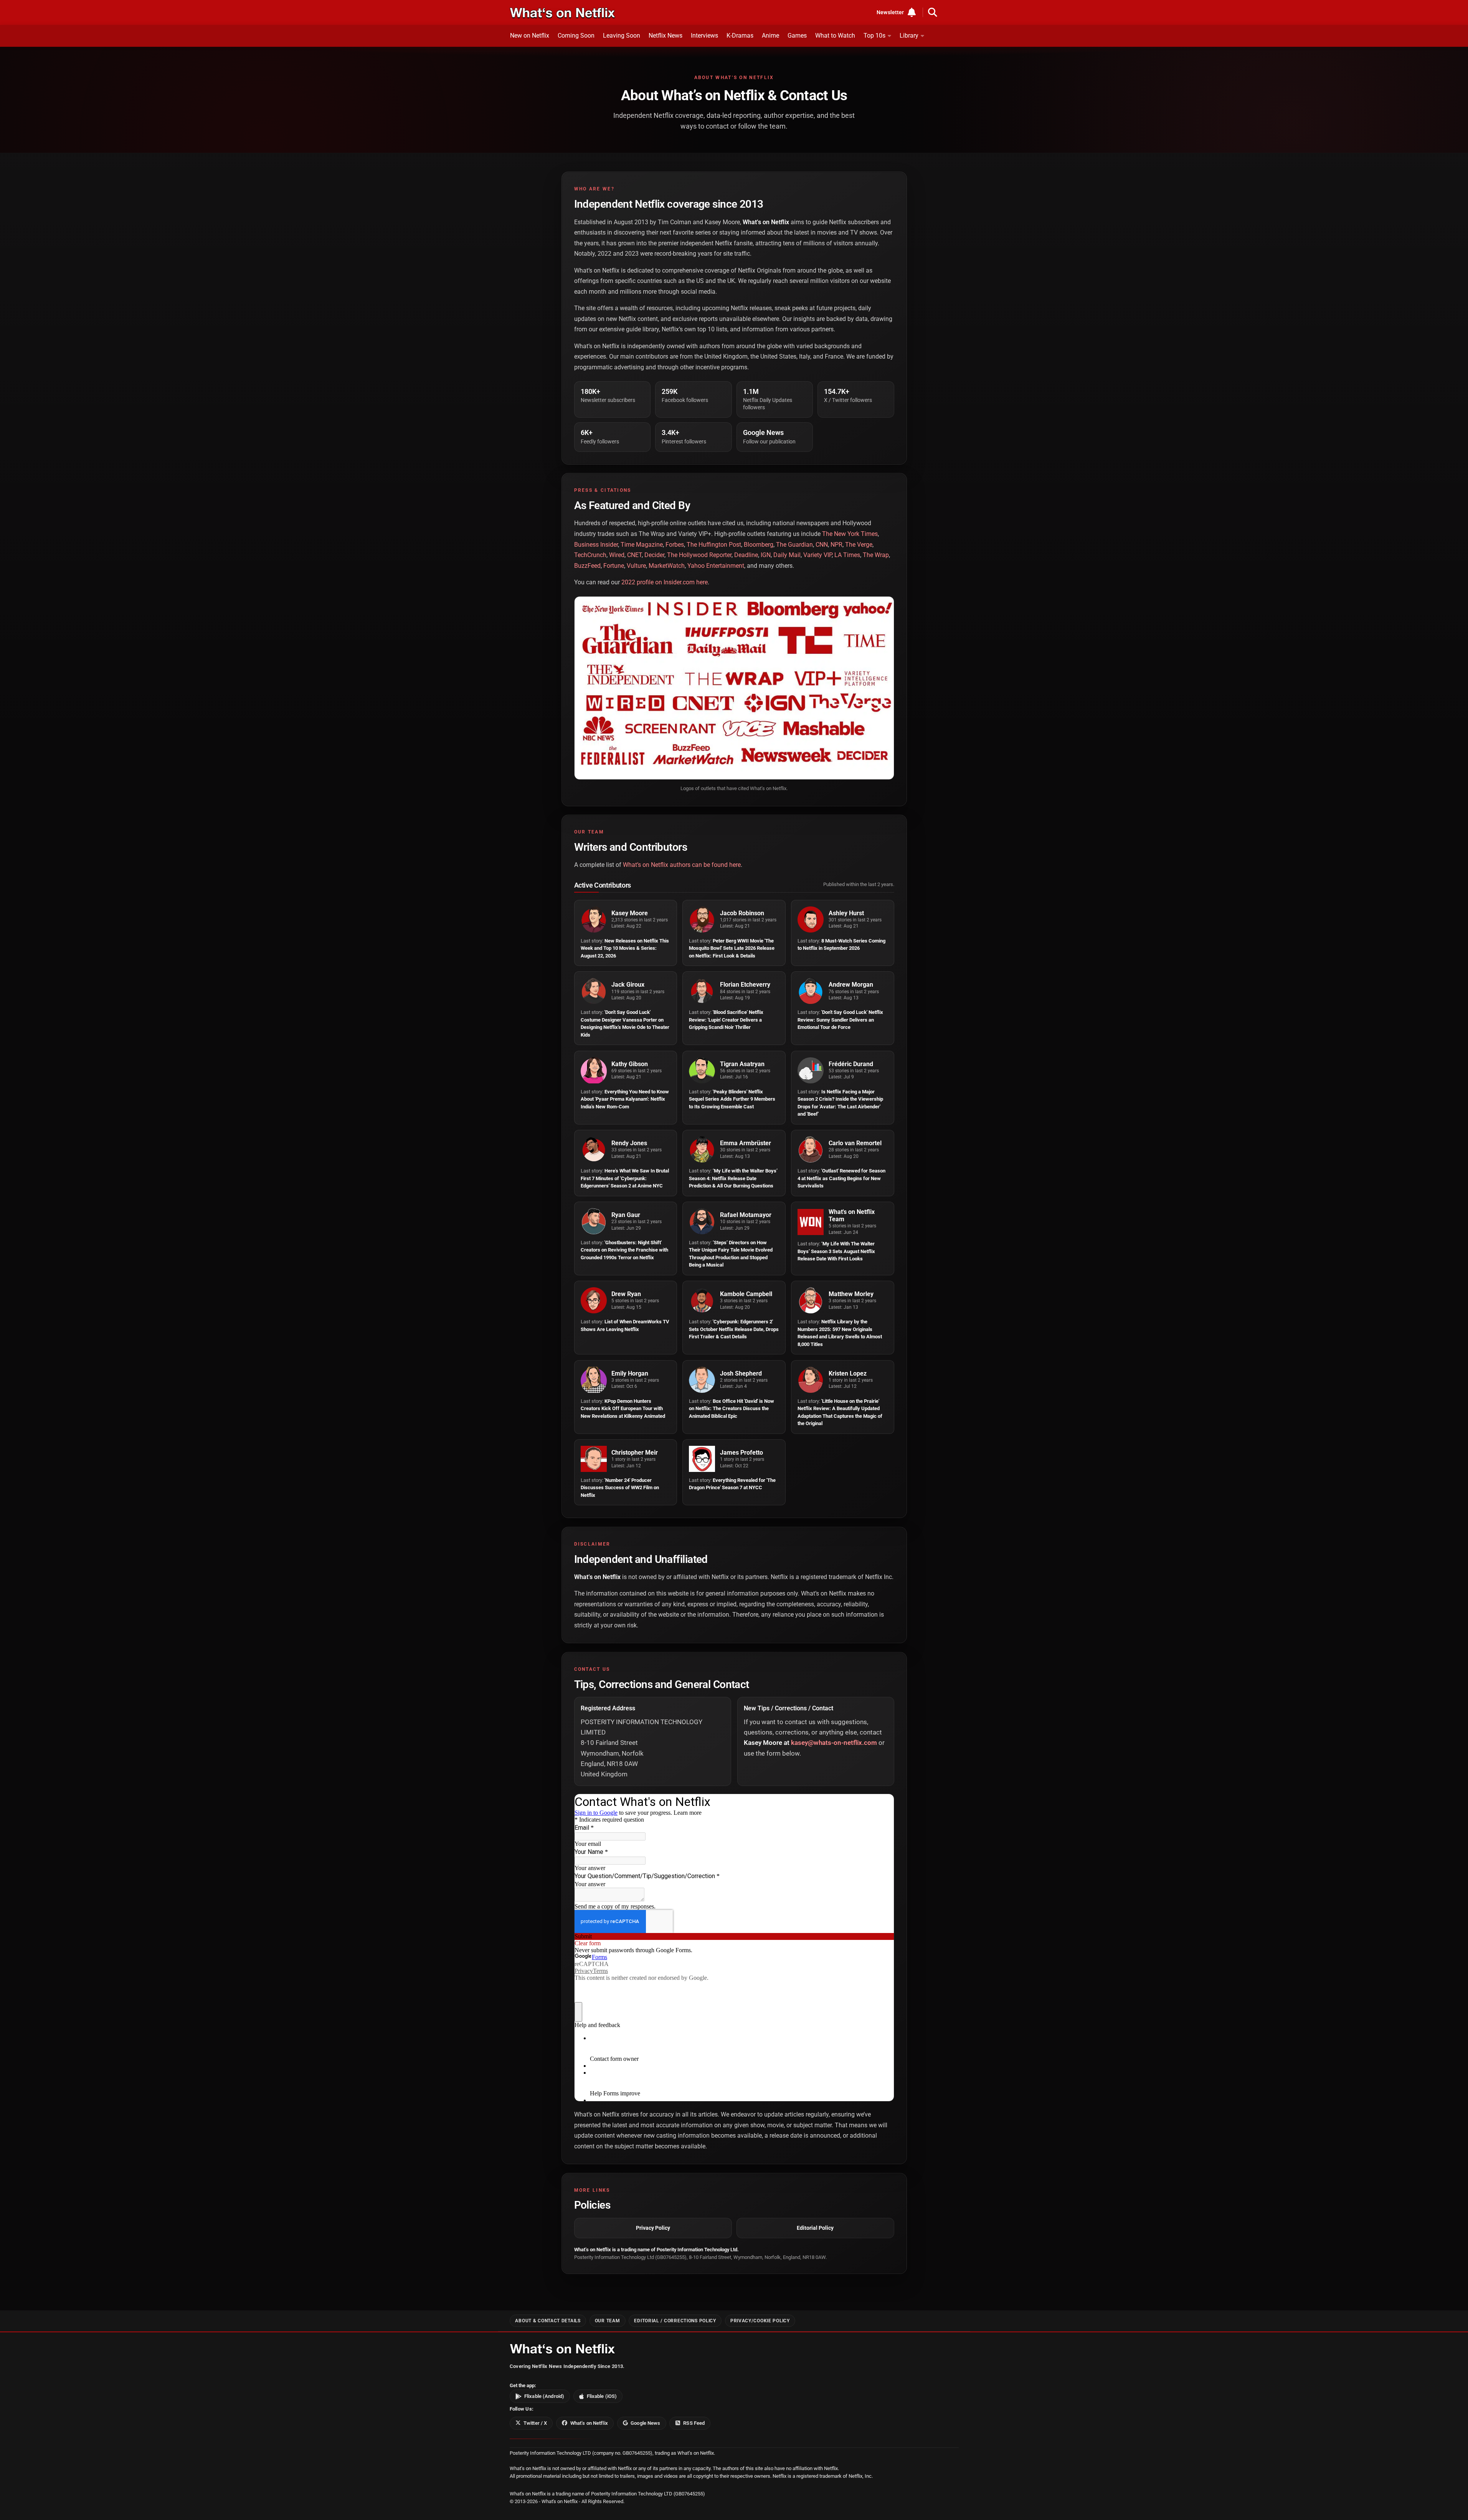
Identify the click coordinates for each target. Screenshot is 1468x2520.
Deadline (746, 555)
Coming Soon (576, 36)
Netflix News (665, 36)
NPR (836, 545)
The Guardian (794, 545)
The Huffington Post (714, 545)
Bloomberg (759, 545)
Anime (770, 36)
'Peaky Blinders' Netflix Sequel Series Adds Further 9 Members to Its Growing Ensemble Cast (732, 1099)
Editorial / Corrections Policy (675, 2321)
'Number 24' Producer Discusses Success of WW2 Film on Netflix (620, 1488)
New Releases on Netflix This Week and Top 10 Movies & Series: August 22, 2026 (625, 948)
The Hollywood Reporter (699, 555)
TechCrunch (590, 555)
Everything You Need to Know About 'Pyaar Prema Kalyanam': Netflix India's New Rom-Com (625, 1099)
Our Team (608, 2321)
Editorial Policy (815, 2228)
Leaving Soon (622, 36)
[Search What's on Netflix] (933, 12)
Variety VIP (817, 555)
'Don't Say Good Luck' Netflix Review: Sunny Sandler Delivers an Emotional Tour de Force (840, 1020)
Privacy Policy (653, 2228)
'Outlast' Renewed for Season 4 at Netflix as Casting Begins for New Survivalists (841, 1178)
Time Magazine (642, 545)
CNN (822, 545)
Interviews (704, 36)
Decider (654, 555)
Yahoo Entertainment (716, 566)
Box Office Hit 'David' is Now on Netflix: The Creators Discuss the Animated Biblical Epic (732, 1409)
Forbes (675, 545)
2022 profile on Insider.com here (665, 582)
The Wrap (876, 555)
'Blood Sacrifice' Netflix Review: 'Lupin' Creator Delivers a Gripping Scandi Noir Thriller (726, 1020)
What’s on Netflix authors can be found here (682, 865)
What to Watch (835, 36)
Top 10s (874, 36)
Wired (617, 555)
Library (909, 36)
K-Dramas (740, 36)
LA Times (847, 555)
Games (797, 36)
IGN (766, 555)
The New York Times (850, 534)
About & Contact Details (548, 2321)
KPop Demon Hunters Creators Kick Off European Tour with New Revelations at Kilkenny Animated (623, 1409)
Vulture (636, 566)
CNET (634, 555)
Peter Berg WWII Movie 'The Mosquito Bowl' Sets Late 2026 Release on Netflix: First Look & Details (732, 948)
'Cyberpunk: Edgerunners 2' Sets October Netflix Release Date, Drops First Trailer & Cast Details (734, 1329)
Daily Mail (787, 555)
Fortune (614, 566)
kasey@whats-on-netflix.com (834, 1743)
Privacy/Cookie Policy (760, 2321)
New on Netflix (530, 36)
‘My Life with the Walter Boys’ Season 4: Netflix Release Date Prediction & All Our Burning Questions (733, 1178)
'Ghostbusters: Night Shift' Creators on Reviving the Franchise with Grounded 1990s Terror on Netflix (624, 1250)
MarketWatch (667, 566)
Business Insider (596, 545)
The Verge (859, 545)
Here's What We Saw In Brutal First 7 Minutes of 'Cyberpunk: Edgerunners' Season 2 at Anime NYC (625, 1178)
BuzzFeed (587, 566)
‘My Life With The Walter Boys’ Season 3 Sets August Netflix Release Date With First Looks (836, 1251)
